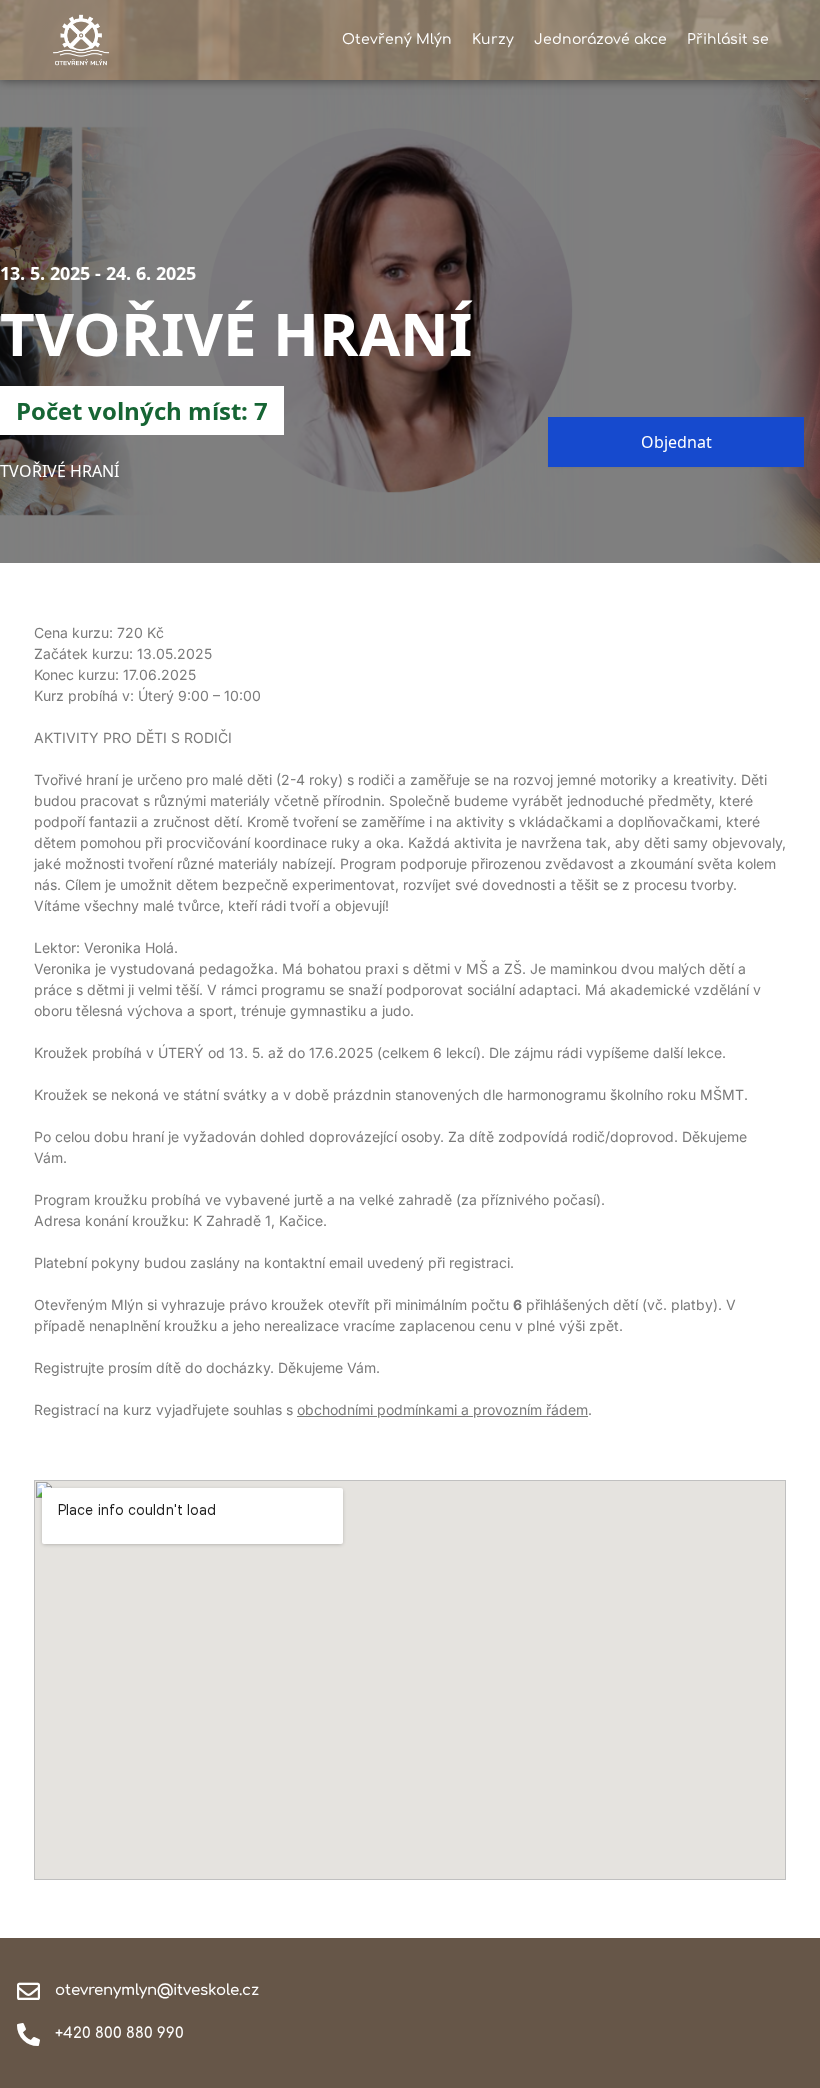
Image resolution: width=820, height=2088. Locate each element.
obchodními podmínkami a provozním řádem (442, 1409)
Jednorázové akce (600, 39)
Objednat (676, 442)
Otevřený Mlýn (397, 39)
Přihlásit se (728, 39)
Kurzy (493, 39)
